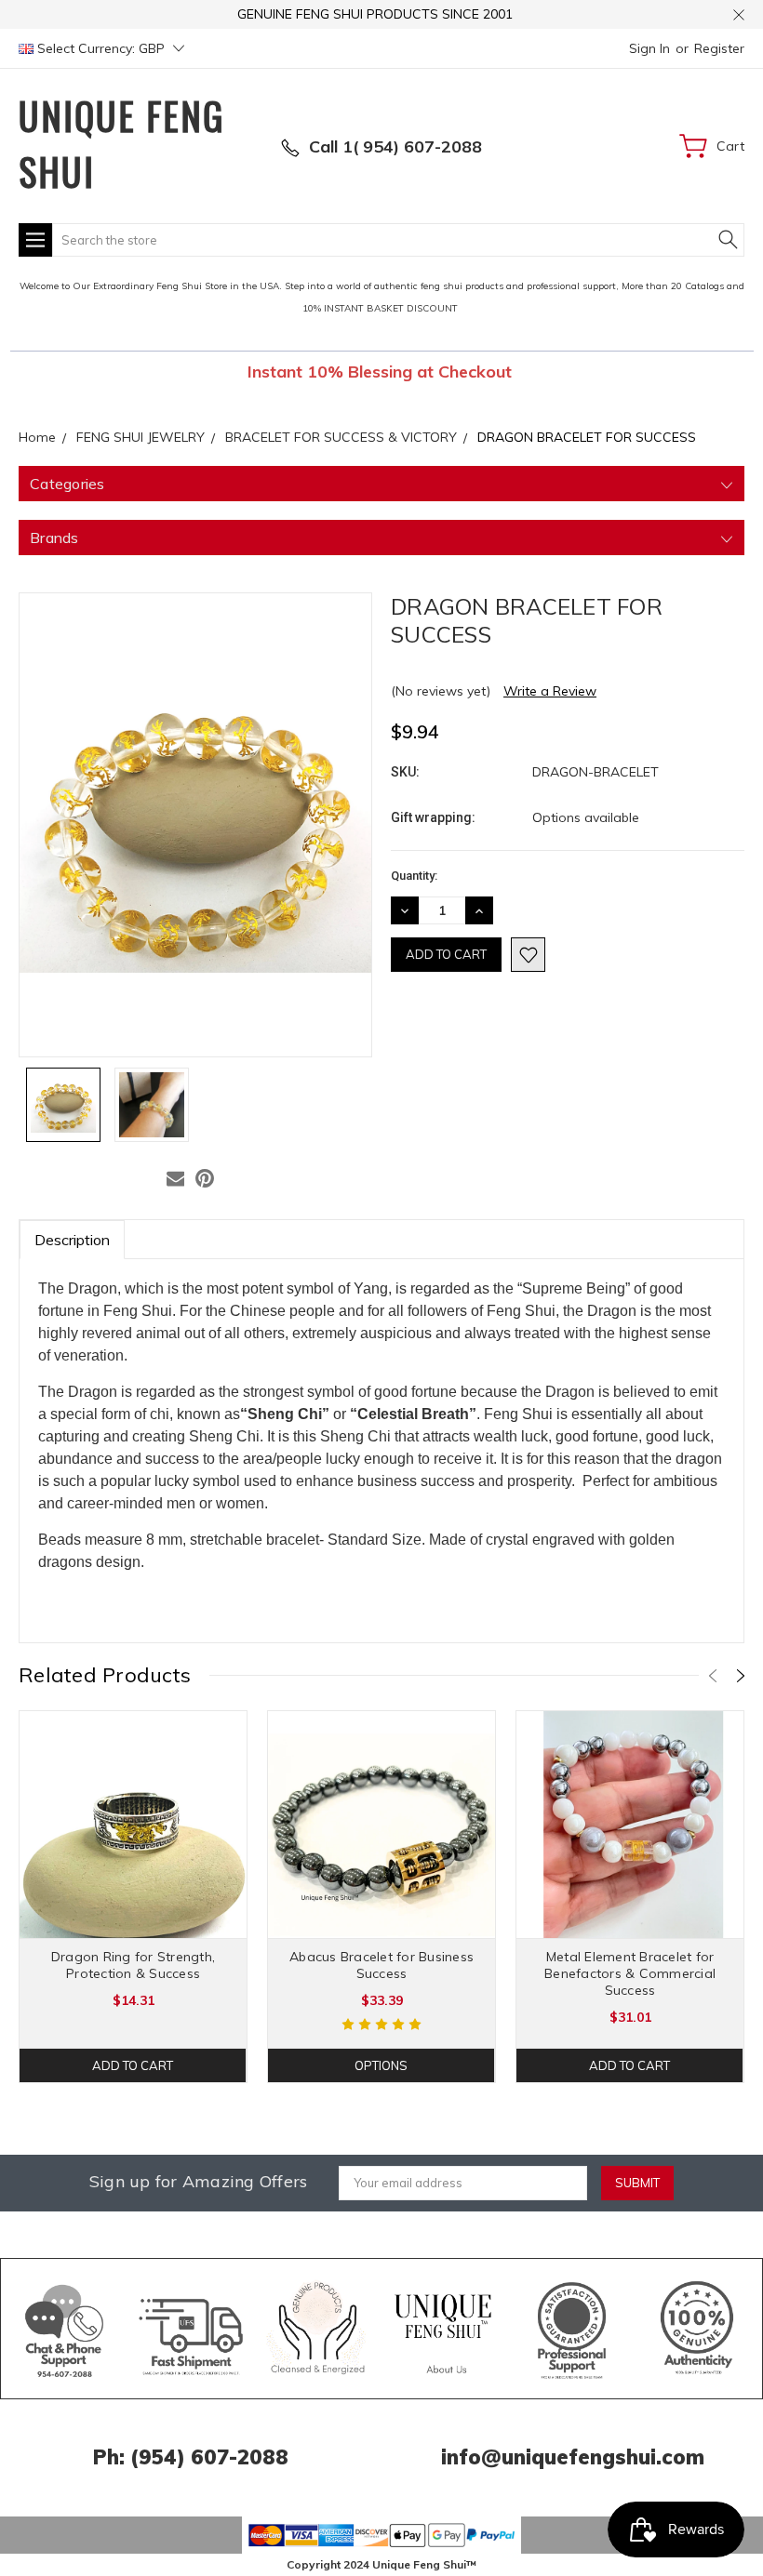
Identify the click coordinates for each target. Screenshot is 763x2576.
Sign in (649, 48)
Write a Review (550, 691)
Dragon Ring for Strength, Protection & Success (133, 1965)
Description (72, 1240)
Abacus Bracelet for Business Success (381, 1965)
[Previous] (713, 1676)
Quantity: (414, 876)
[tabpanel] (134, 1897)
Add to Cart (133, 2065)
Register (719, 48)
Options (381, 2065)
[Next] (741, 1676)
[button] (65, 2329)
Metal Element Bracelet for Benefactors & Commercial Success (630, 1973)
